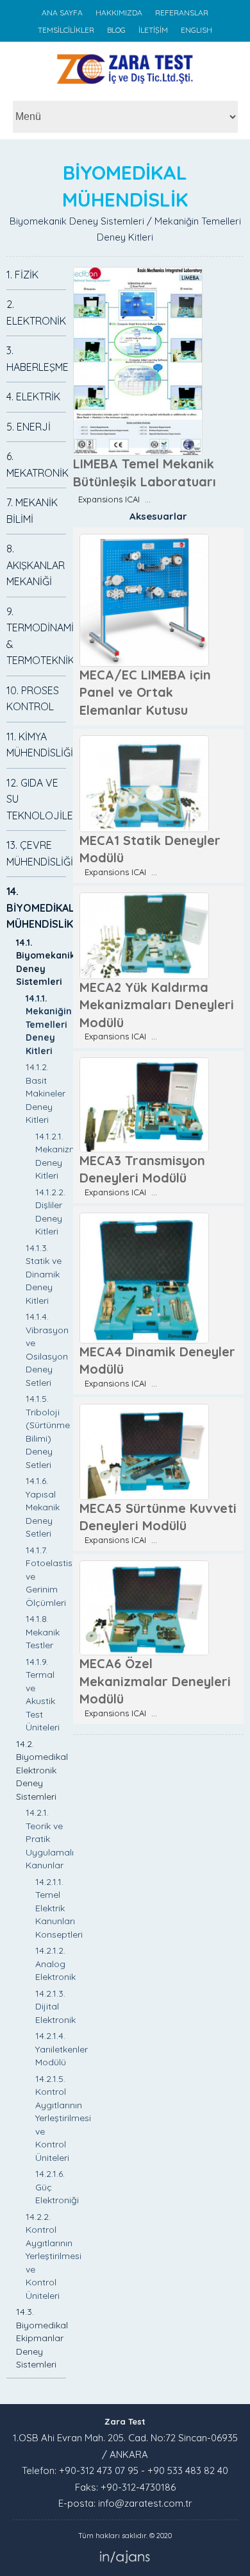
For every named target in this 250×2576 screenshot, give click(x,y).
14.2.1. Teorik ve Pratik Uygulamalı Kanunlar (50, 1839)
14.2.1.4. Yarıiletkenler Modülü (62, 2049)
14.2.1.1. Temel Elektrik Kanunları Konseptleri (59, 1908)
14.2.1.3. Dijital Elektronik (55, 2007)
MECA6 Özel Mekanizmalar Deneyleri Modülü (155, 1681)
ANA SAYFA (62, 13)
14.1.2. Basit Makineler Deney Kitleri (46, 1093)
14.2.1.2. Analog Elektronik (55, 1964)
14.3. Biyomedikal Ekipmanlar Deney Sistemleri (42, 2338)
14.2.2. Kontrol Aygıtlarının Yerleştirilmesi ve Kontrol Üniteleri (54, 2256)
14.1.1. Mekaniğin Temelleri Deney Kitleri (49, 1025)
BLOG (116, 30)
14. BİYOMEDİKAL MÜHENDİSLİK (40, 908)
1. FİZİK (22, 275)
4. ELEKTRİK (33, 397)
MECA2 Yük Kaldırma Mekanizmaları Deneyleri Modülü (157, 1005)
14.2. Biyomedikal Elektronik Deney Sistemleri (42, 1770)
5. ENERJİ (29, 427)
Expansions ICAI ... (112, 499)
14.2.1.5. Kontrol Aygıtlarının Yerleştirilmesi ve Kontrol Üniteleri (63, 2118)
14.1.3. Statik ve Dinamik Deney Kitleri (44, 1274)
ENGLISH (196, 30)
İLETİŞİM (153, 30)
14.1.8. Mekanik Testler (43, 1632)
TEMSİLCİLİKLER (66, 30)
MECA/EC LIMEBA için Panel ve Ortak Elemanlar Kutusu (145, 692)
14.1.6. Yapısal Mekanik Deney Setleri (43, 1507)
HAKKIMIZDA (119, 13)
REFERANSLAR (182, 13)
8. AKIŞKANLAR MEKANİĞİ (36, 565)
